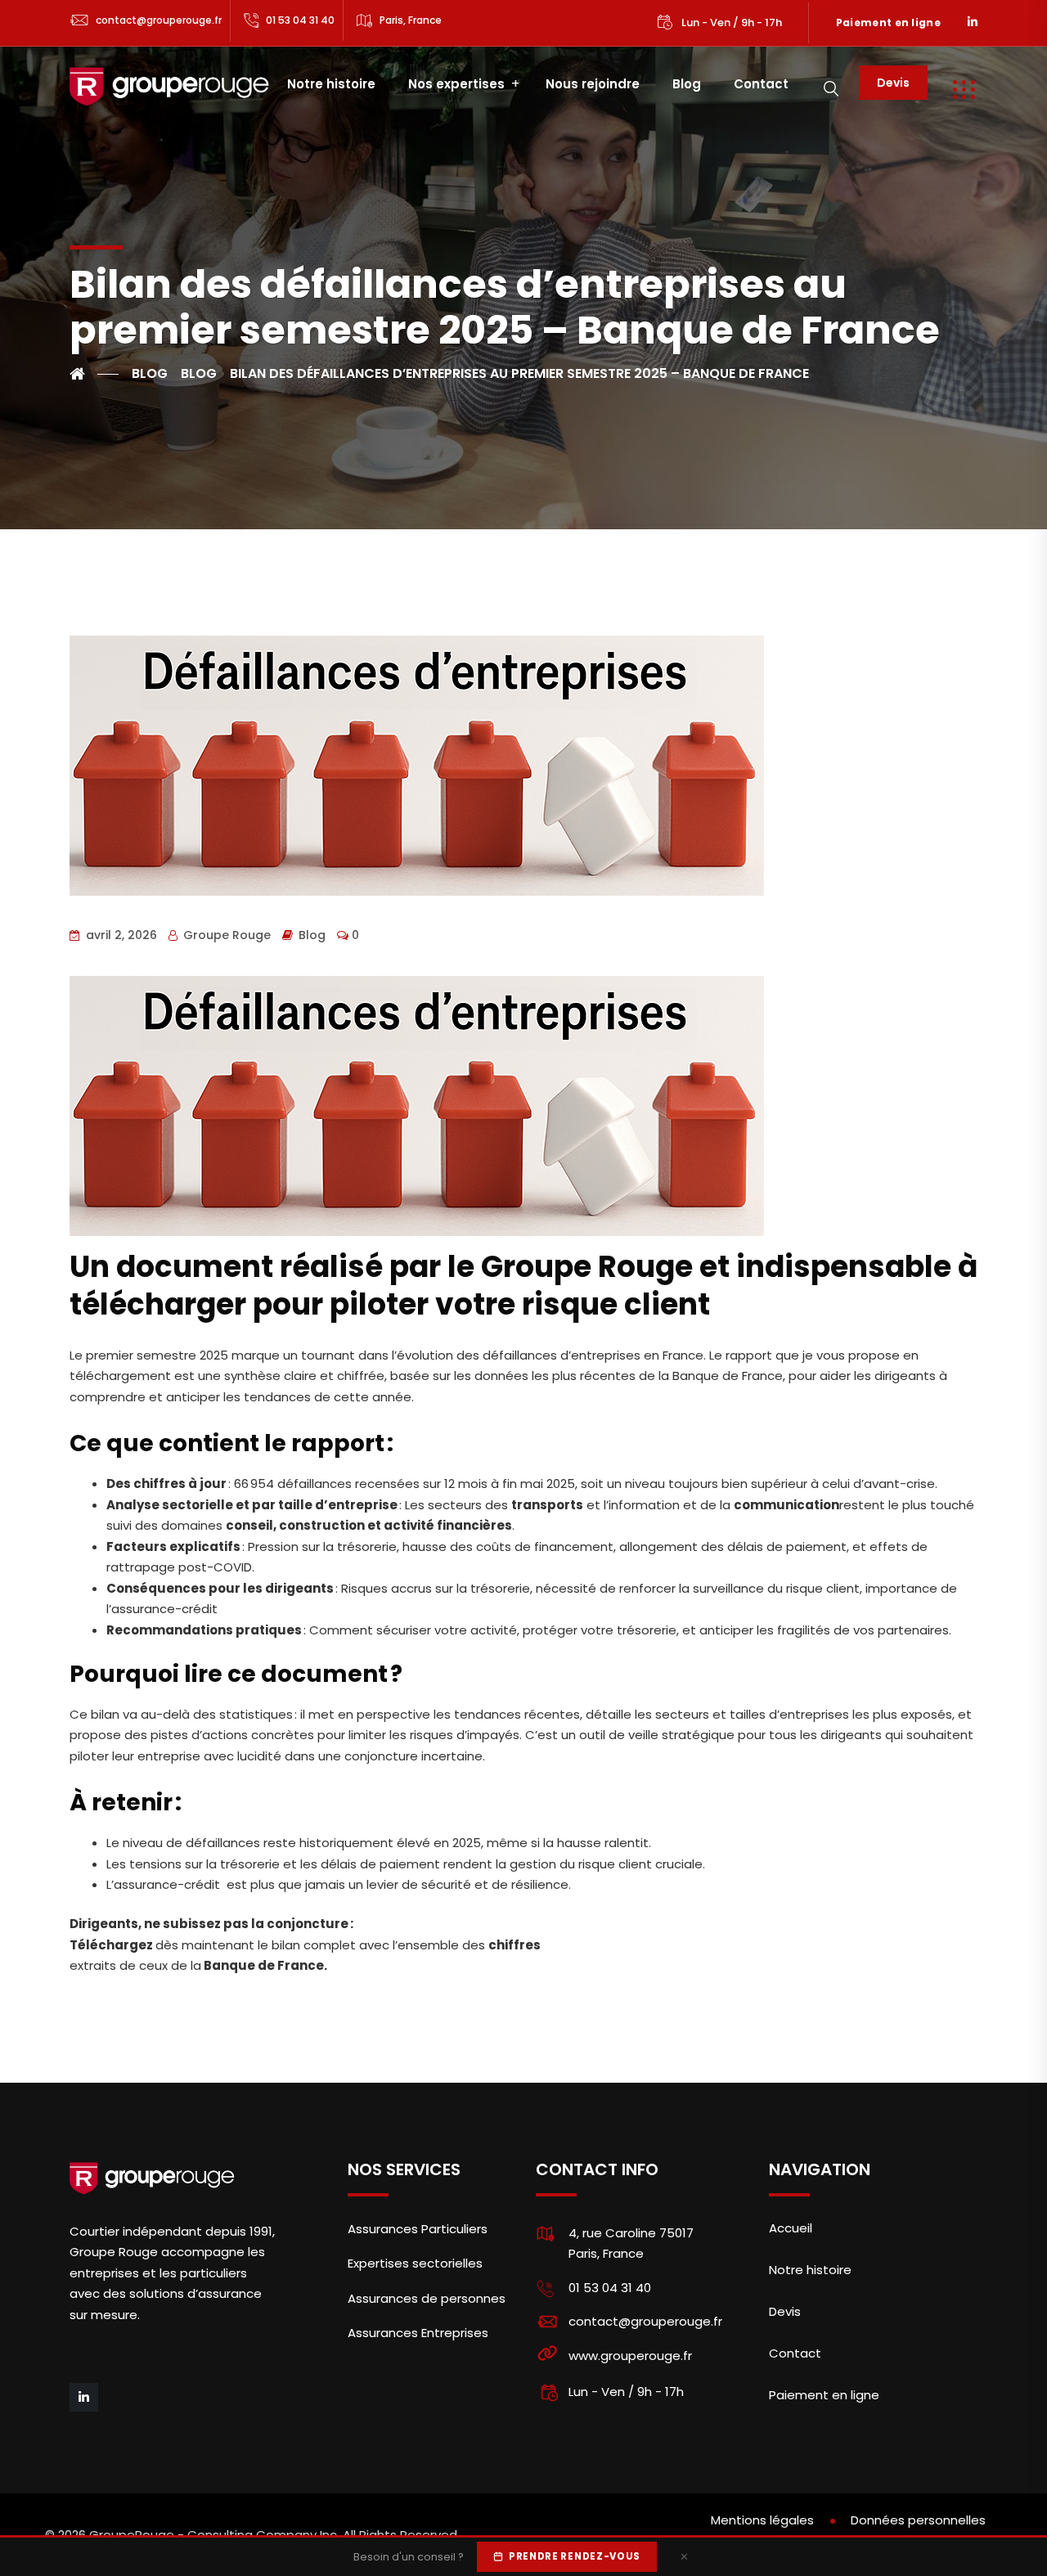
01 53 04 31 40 (300, 20)
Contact (761, 84)
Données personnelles (918, 2520)
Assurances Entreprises (418, 2333)
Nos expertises (456, 84)
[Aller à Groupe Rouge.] (94, 374)
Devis (893, 83)
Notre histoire (331, 84)
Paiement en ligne (888, 22)
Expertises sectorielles (415, 2263)
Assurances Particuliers (418, 2229)
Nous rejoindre (593, 84)
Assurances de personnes (427, 2298)
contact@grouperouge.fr (159, 20)
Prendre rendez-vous (575, 2556)
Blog (687, 84)
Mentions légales (762, 2520)
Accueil (791, 2228)
